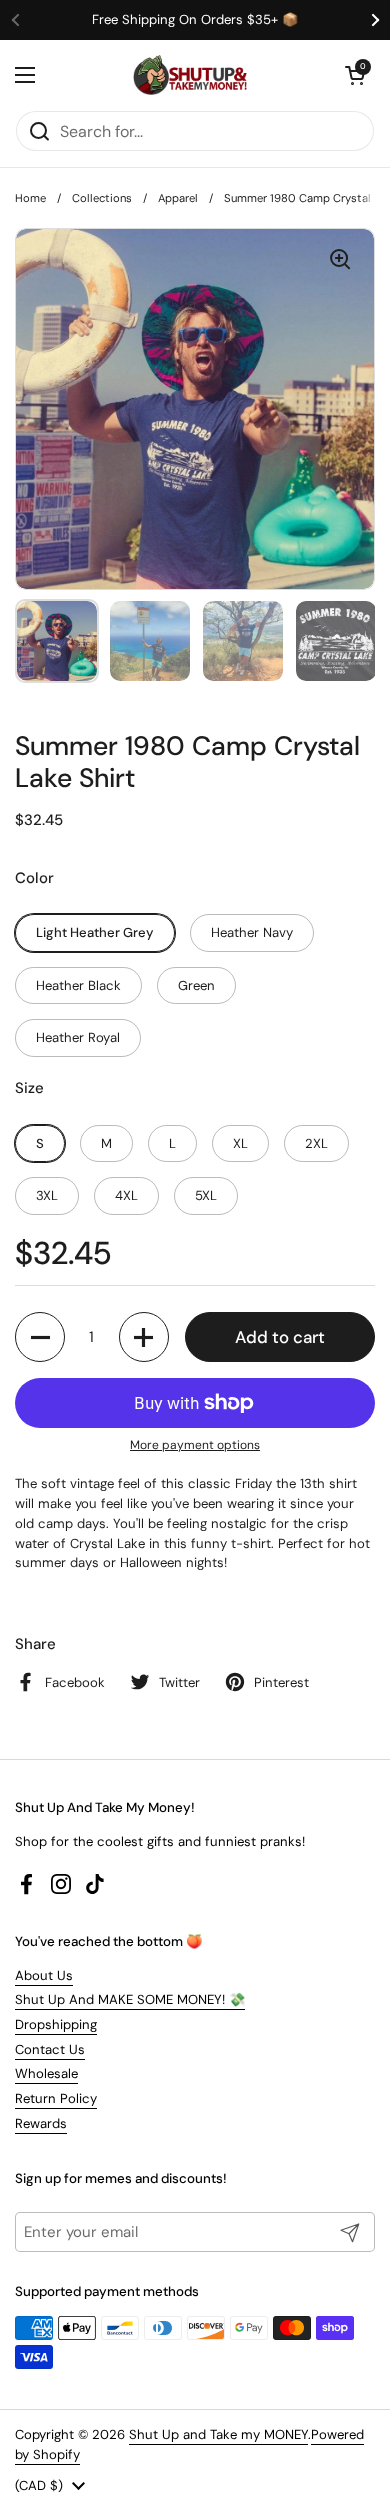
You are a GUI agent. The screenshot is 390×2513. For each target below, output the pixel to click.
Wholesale (46, 2073)
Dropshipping (56, 2024)
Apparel (178, 198)
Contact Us (50, 2049)
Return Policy (56, 2098)
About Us (44, 1975)
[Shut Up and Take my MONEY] (190, 75)
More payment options (195, 1445)
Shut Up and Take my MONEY (218, 2434)
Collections (102, 198)
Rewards (41, 2123)
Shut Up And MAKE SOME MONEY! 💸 (130, 1999)
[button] (355, 75)
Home (30, 198)
